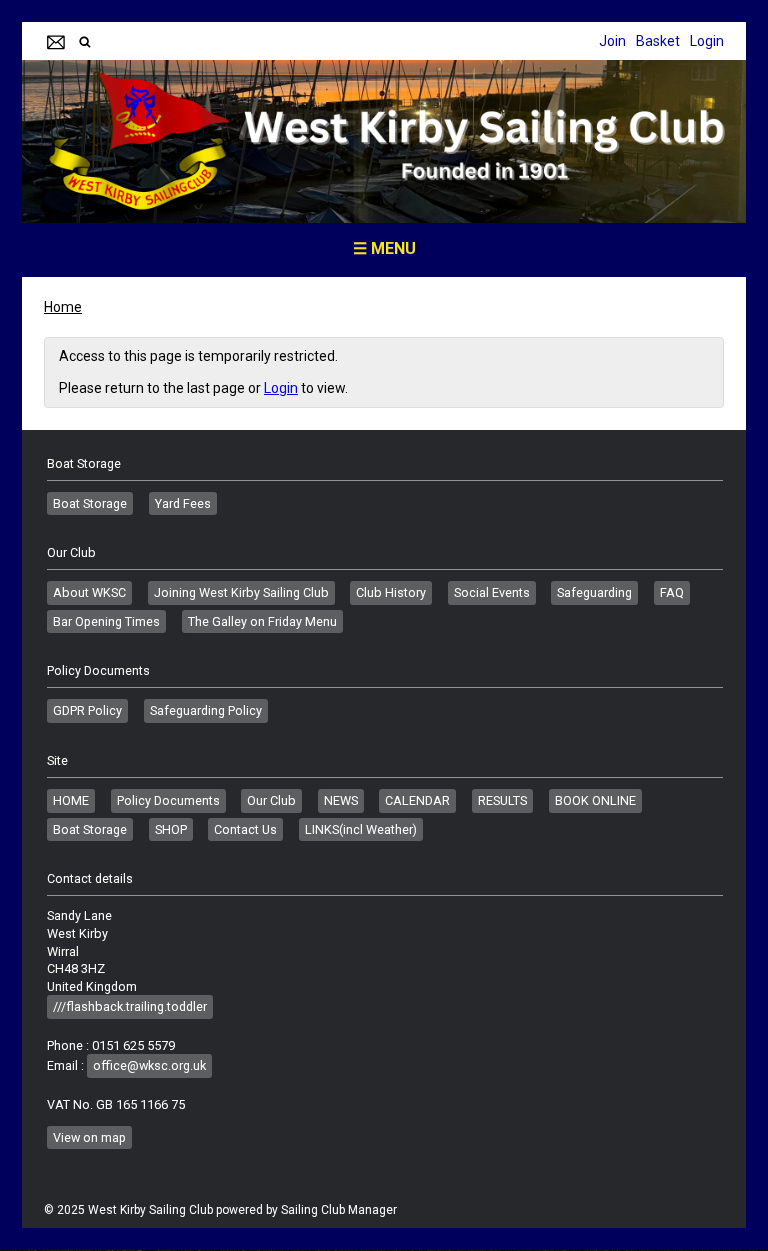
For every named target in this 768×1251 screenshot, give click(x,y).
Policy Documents (168, 800)
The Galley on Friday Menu (262, 621)
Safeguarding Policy (206, 710)
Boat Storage (90, 503)
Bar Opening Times (106, 621)
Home (63, 307)
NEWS (341, 800)
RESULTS (502, 800)
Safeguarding (594, 592)
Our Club (271, 800)
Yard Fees (183, 503)
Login (707, 41)
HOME (71, 800)
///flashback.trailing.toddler (130, 1006)
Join (612, 41)
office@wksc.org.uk (149, 1065)
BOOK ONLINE (595, 800)
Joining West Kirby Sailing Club (241, 592)
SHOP (171, 829)
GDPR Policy (87, 710)
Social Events (492, 592)
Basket (658, 41)
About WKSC (89, 592)
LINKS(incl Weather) (361, 829)
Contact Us (245, 829)
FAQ (672, 592)
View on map (89, 1137)
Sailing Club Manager (339, 1210)
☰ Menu (384, 248)
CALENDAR (417, 800)
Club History (391, 592)
